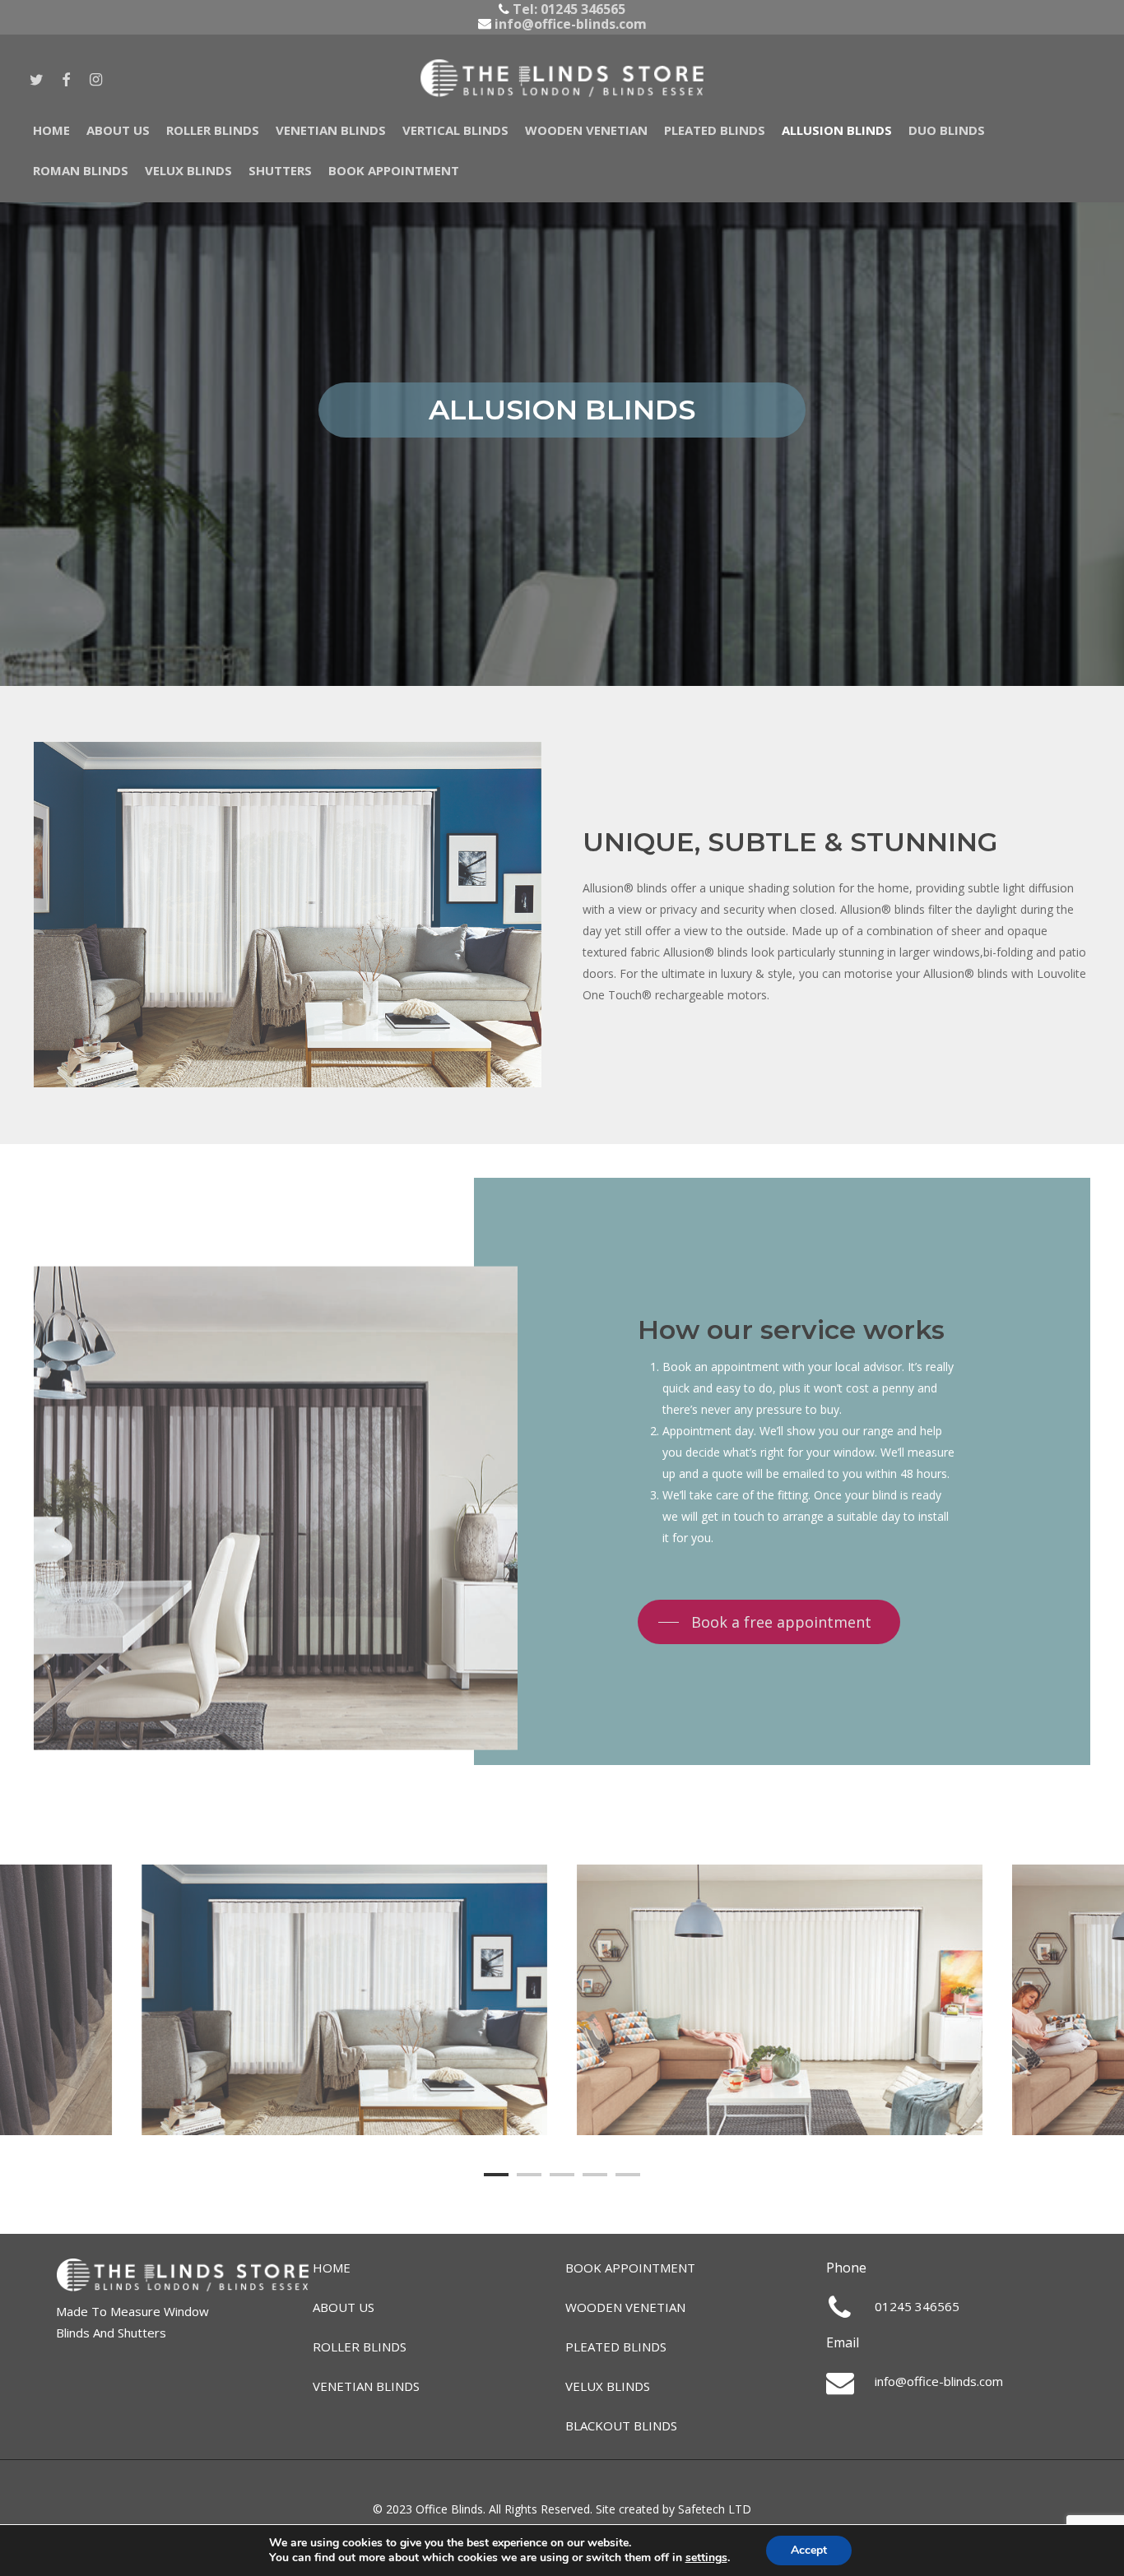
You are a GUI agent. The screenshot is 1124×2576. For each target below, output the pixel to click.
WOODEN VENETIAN (625, 2307)
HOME (332, 2268)
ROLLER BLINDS (360, 2347)
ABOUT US (344, 2307)
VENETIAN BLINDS (366, 2386)
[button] (769, 1623)
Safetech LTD (715, 2509)
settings (706, 2558)
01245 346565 (583, 9)
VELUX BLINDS (608, 2386)
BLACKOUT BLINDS (621, 2425)
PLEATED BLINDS (616, 2347)
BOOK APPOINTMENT (630, 2268)
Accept (809, 2550)
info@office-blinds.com (569, 24)
